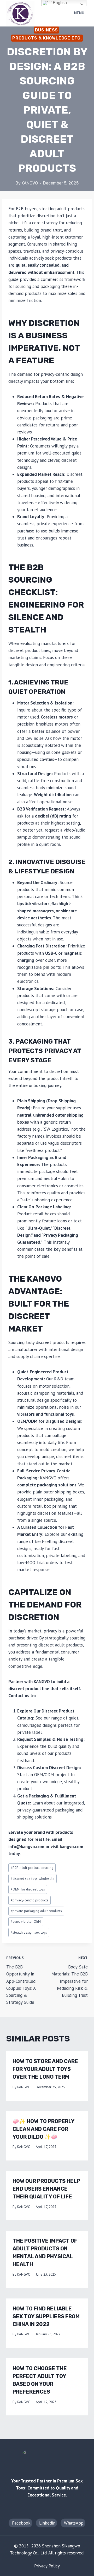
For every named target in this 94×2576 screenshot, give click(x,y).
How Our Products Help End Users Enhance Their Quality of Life (46, 2189)
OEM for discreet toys (28, 1889)
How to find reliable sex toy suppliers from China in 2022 (46, 2316)
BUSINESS (46, 30)
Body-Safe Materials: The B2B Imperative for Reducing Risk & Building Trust (70, 1977)
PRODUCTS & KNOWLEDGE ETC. (47, 38)
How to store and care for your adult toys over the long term (45, 2069)
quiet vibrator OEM (26, 1921)
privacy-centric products (30, 1900)
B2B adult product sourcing (32, 1868)
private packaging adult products (36, 1911)
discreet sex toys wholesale (33, 1879)
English (59, 3)
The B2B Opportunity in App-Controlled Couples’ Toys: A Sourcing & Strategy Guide (21, 1980)
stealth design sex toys (29, 1932)
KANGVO (30, 183)
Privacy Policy (47, 2566)
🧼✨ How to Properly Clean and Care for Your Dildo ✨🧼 (43, 2129)
